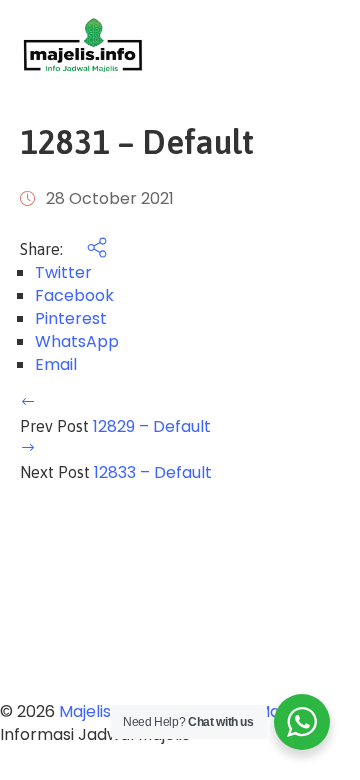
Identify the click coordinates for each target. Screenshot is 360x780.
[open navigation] (252, 45)
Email (56, 364)
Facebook (74, 295)
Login (320, 45)
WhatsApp (77, 341)
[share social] (87, 249)
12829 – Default (152, 426)
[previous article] (28, 403)
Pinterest (71, 318)
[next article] (28, 449)
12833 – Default (153, 472)
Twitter (63, 272)
